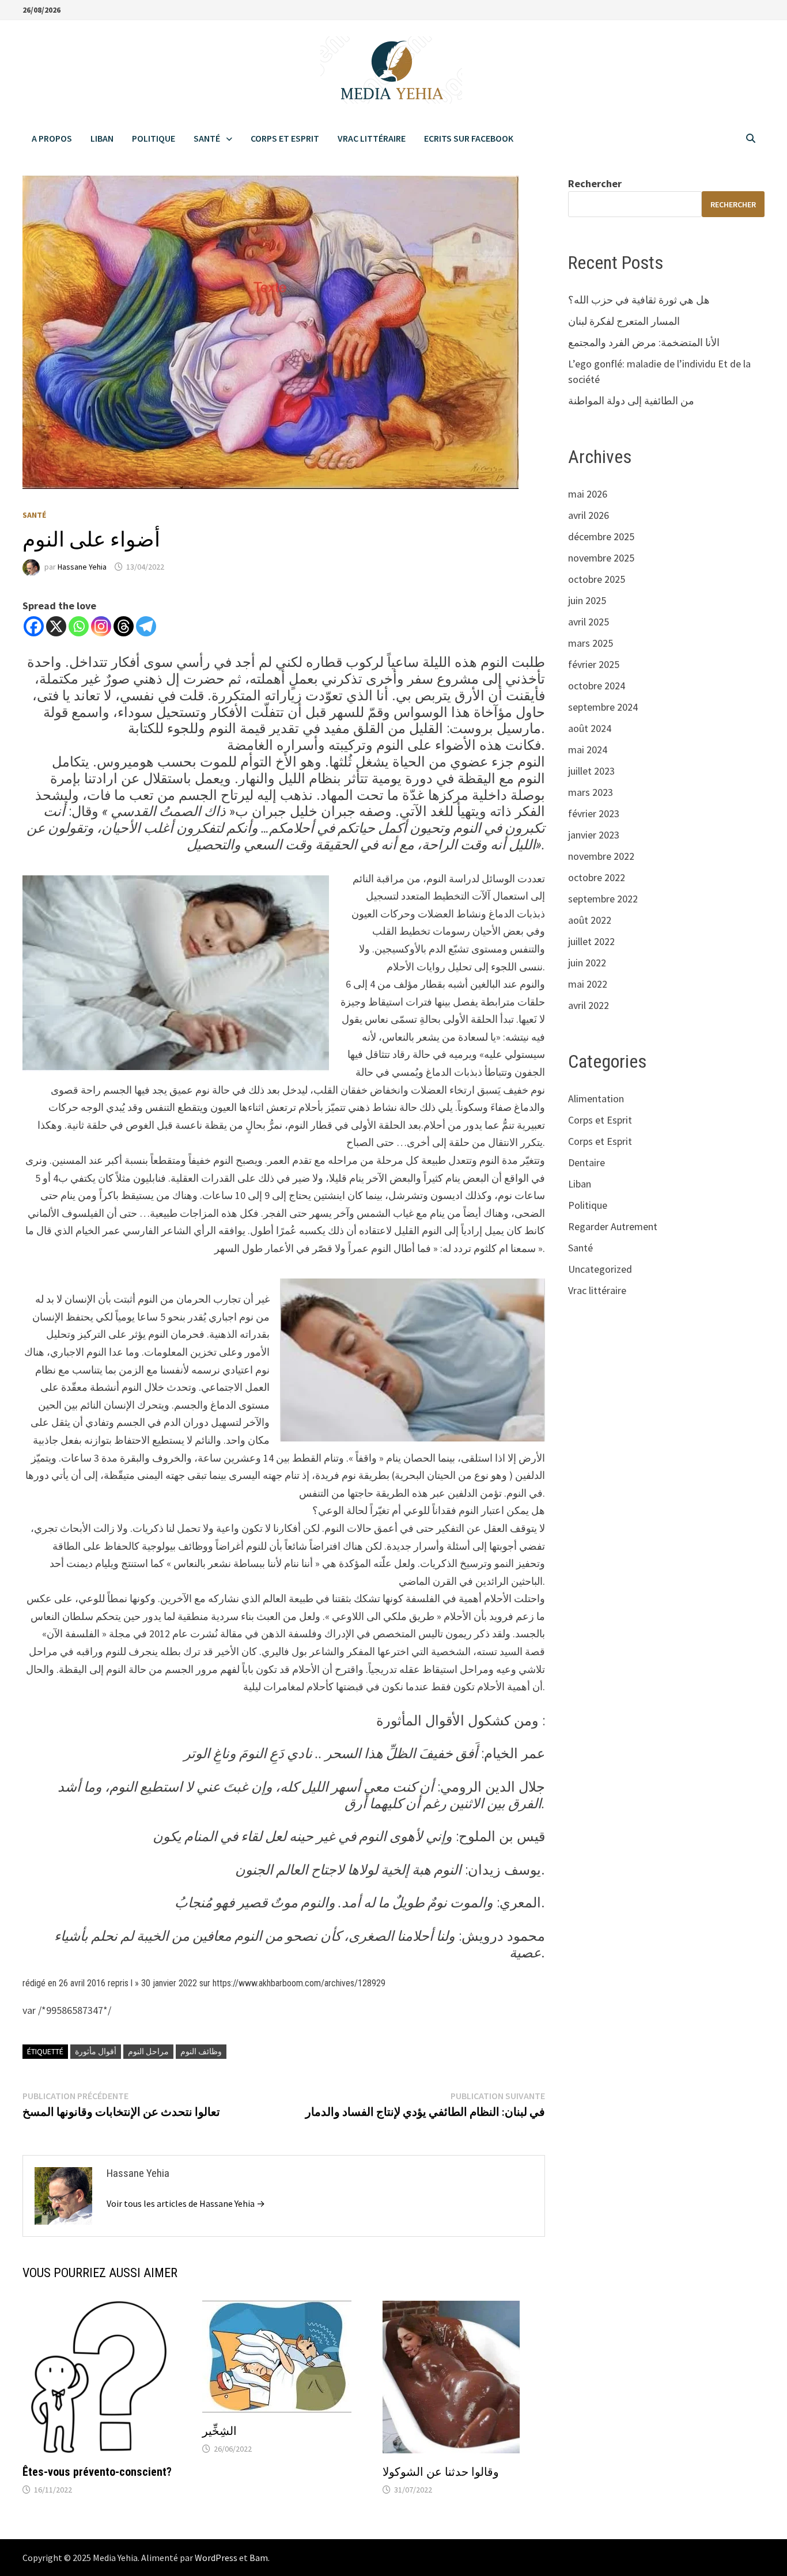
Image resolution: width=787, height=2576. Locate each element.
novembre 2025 (601, 558)
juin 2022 (587, 963)
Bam (259, 2558)
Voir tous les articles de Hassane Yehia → (186, 2203)
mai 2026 (588, 494)
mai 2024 (588, 750)
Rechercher (595, 183)
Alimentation (596, 1099)
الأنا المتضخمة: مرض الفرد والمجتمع (644, 342)
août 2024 (590, 728)
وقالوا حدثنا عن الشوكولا (441, 2472)
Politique (154, 138)
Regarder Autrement (613, 1226)
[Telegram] (146, 626)
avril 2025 (589, 622)
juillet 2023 (591, 771)
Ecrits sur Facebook (469, 138)
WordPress (216, 2558)
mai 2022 (588, 984)
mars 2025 (591, 643)
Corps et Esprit (285, 138)
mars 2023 (591, 792)
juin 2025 (587, 600)
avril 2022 (589, 1005)
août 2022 (590, 920)
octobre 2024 (597, 686)
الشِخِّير (220, 2431)
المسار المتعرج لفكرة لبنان (624, 321)
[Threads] (124, 626)
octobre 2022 (597, 877)
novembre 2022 (601, 856)
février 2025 (594, 664)
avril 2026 (589, 515)
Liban (102, 138)
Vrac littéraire (372, 138)
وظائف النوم (201, 2051)
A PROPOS (52, 138)
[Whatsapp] (79, 626)
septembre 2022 (603, 899)
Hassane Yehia (82, 567)
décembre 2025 (601, 536)
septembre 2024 (603, 707)
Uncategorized (600, 1269)
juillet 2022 (591, 941)
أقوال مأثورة (96, 2051)
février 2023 (594, 813)
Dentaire (587, 1162)
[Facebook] (34, 626)
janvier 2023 (594, 835)
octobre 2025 (597, 579)
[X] (56, 626)
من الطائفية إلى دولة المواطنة (631, 401)
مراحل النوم (148, 2051)
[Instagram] (101, 626)
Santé (207, 138)
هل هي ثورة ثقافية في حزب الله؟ (639, 300)
